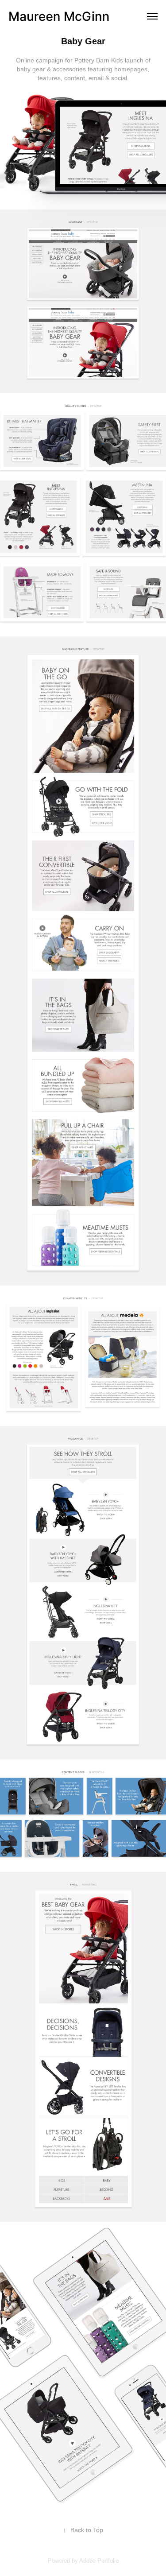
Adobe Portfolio (99, 2561)
